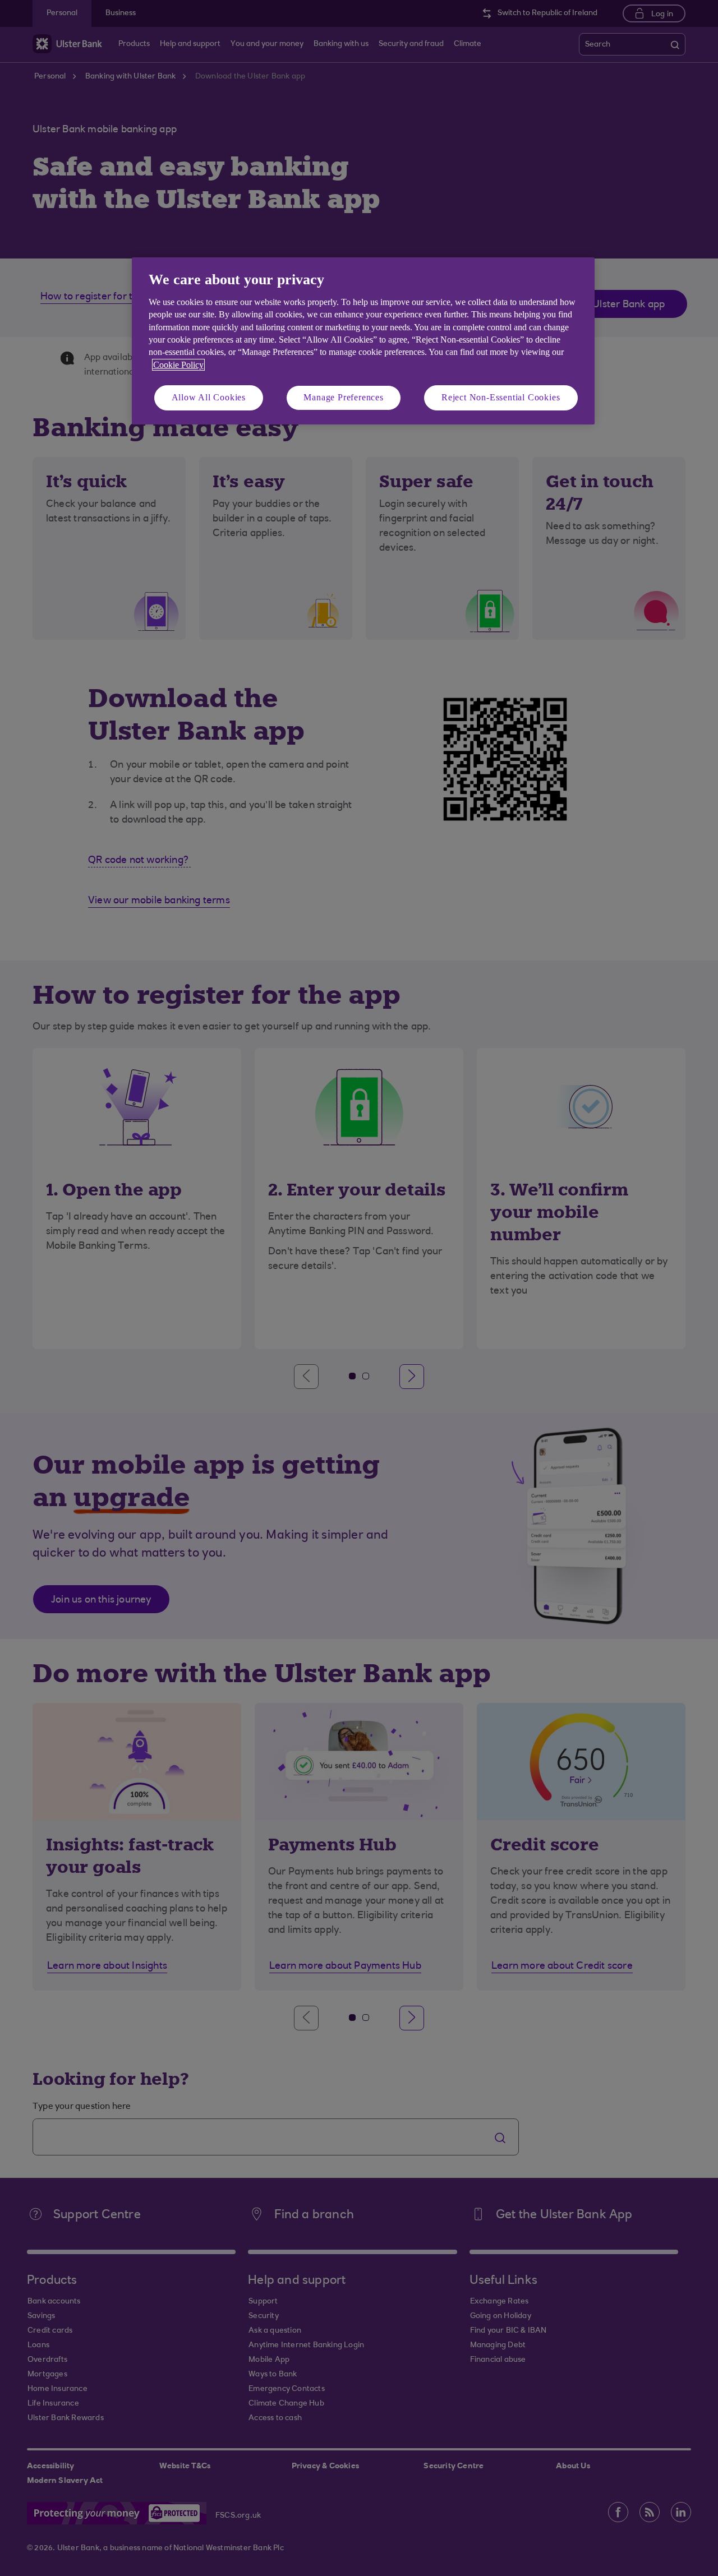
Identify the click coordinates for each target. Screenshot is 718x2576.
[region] (363, 341)
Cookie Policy (178, 365)
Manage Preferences (343, 397)
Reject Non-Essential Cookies (501, 397)
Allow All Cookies (209, 397)
